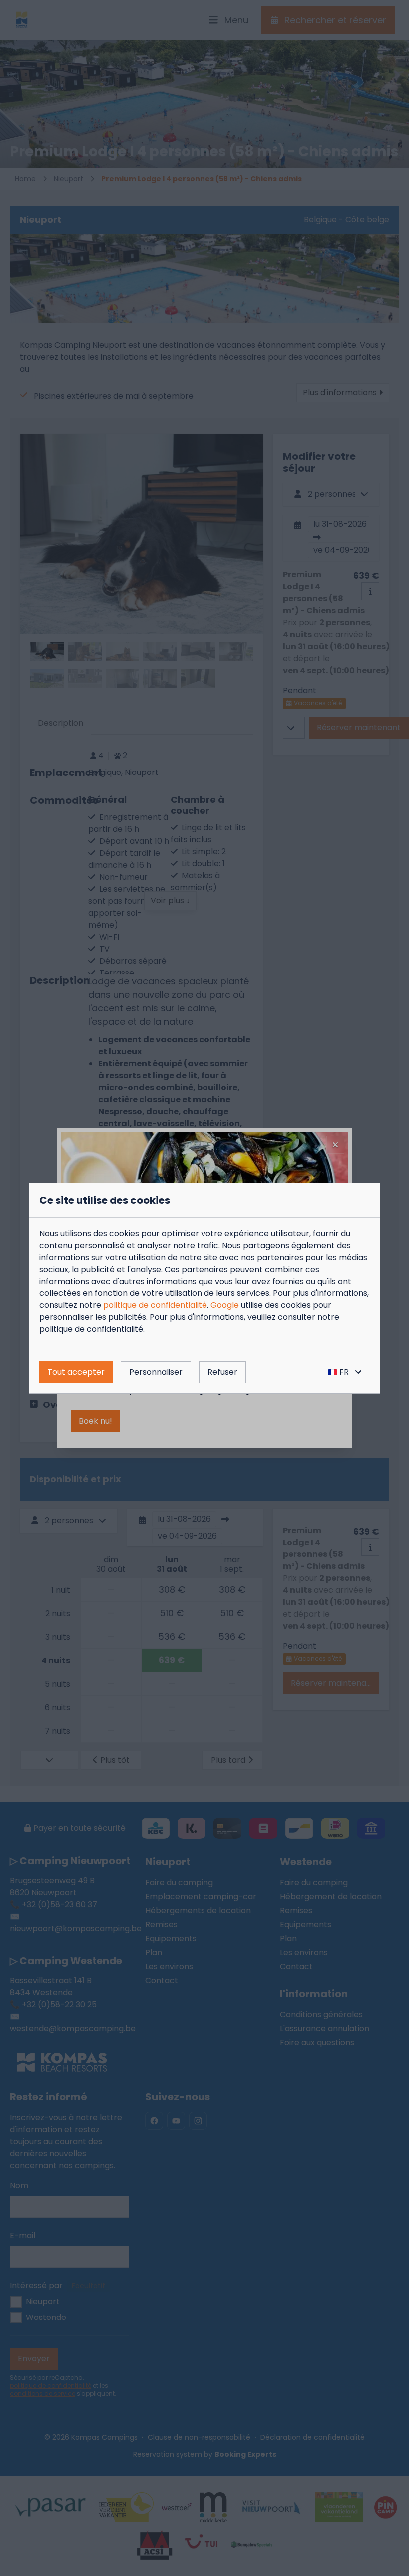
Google (225, 1305)
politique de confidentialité (155, 1305)
